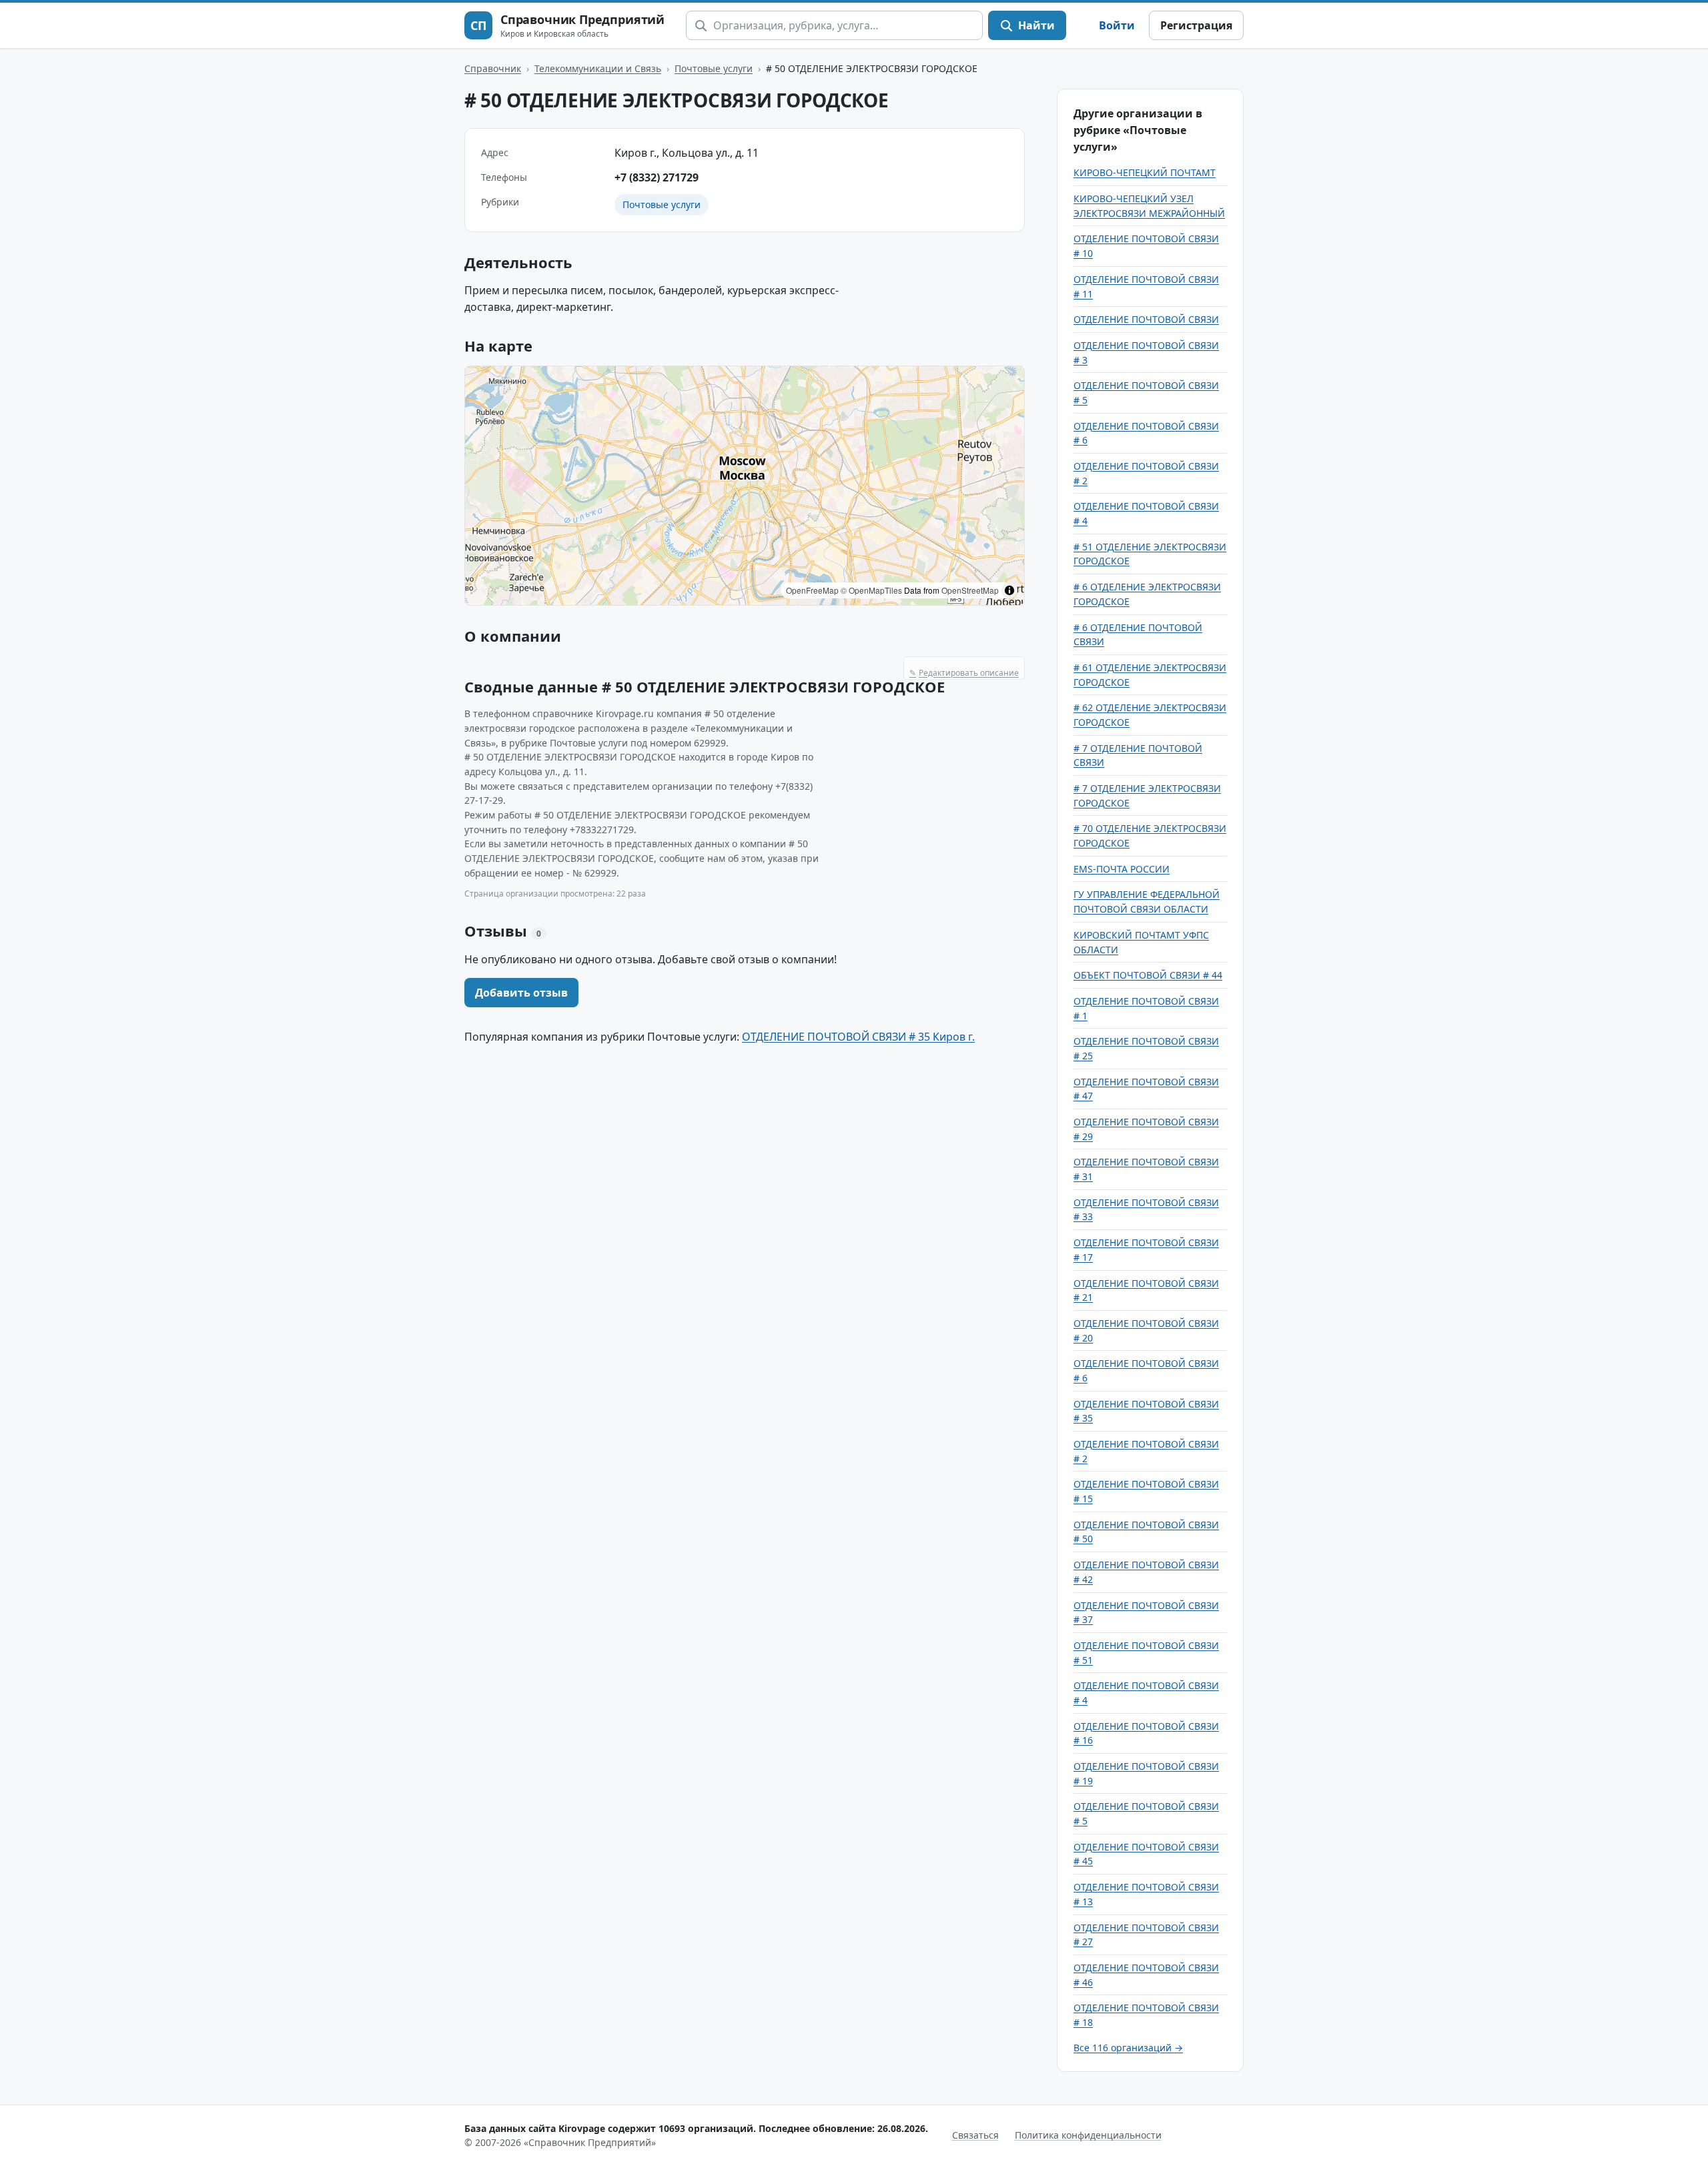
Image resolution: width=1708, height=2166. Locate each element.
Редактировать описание (964, 673)
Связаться (975, 2135)
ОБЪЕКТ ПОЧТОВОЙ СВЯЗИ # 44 (1148, 975)
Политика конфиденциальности (1088, 2135)
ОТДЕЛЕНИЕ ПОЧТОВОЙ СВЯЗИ (1146, 319)
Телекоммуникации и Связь (598, 68)
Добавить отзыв (521, 993)
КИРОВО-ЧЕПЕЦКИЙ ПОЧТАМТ (1145, 172)
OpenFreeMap (812, 590)
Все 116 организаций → (1128, 2048)
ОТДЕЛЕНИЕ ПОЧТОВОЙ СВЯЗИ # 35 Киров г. (858, 1037)
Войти (1117, 25)
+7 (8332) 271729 (657, 177)
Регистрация (1196, 25)
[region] (745, 486)
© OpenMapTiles (871, 590)
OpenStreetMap (970, 590)
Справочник (493, 68)
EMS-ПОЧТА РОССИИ (1122, 869)
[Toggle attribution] (1009, 590)
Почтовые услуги (714, 68)
